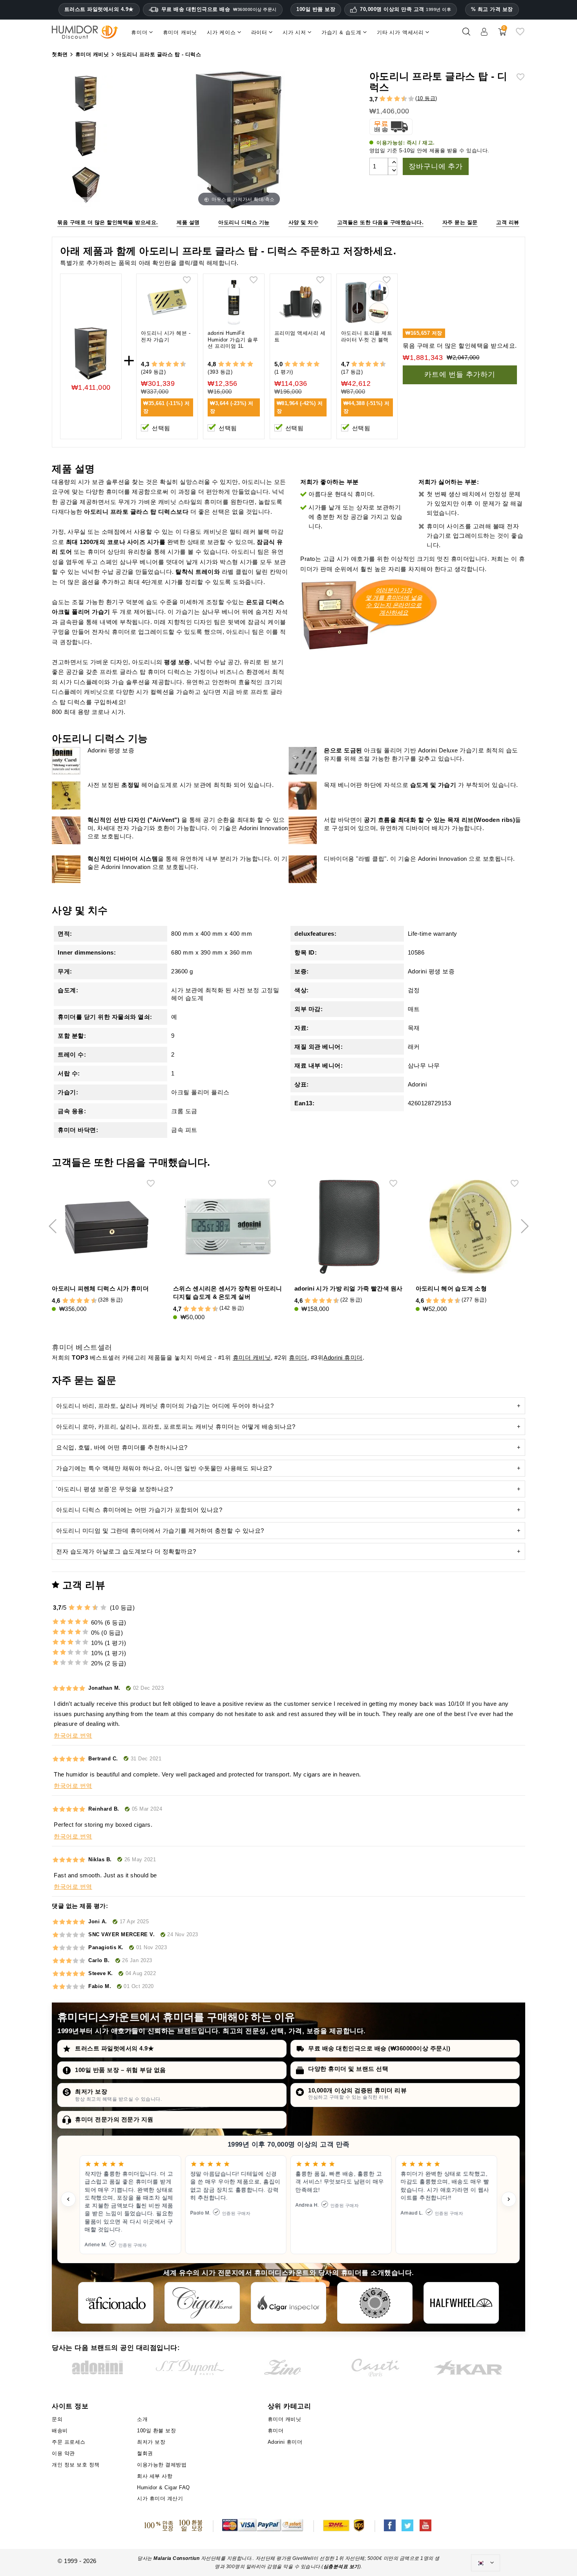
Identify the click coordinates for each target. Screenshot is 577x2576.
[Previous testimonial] (68, 2199)
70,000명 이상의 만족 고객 (405, 9)
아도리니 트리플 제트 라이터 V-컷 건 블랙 (367, 336)
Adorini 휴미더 (343, 1357)
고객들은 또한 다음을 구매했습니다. (381, 222)
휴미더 (298, 1357)
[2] (383, 99)
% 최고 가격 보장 (492, 9)
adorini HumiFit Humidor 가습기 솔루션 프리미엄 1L (233, 340)
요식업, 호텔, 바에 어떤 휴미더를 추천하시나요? (122, 1447)
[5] (393, 99)
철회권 (145, 2453)
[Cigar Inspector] (288, 2303)
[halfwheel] (461, 2303)
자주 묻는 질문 (460, 222)
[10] (411, 99)
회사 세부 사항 (155, 2476)
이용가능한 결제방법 (162, 2465)
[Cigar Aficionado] (116, 2303)
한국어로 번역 (73, 1735)
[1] (379, 99)
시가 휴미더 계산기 (160, 2498)
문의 (57, 2419)
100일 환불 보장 (156, 2431)
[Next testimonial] (509, 2199)
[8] (176, 364)
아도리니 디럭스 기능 (244, 222)
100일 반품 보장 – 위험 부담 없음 (121, 2070)
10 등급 (426, 98)
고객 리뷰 (508, 222)
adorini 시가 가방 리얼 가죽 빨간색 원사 (349, 1288)
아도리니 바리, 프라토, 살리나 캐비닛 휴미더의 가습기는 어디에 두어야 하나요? (165, 1406)
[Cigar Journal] (202, 2303)
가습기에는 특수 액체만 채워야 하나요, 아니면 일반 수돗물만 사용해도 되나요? (164, 1468)
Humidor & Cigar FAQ (163, 2487)
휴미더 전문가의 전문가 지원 (114, 2119)
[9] (408, 99)
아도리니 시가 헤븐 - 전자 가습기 (166, 336)
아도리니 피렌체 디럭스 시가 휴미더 (100, 1288)
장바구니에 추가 (435, 166)
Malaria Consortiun (176, 2558)
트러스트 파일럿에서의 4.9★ (99, 9)
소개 (142, 2419)
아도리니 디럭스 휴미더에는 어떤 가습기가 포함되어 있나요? (139, 1510)
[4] (390, 99)
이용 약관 (63, 2453)
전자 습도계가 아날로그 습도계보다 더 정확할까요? (126, 1551)
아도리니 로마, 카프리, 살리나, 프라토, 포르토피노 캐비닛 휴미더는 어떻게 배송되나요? (176, 1427)
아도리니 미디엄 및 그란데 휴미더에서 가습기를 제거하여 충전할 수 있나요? (160, 1531)
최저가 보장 (91, 2091)
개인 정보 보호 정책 (76, 2465)
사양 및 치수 (304, 222)
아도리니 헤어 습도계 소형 (451, 1288)
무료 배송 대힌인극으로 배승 (219, 9)
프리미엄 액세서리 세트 (300, 336)
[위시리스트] (520, 35)
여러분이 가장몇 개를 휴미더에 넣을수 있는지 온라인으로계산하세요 (394, 601)
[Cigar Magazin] (375, 2303)
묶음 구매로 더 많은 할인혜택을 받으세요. (108, 222)
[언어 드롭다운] (486, 2563)
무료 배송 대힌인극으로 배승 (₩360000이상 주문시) (379, 2048)
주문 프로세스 (69, 2442)
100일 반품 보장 (316, 9)
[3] (386, 99)
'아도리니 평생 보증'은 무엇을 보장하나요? (114, 1489)
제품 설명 (188, 222)
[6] (397, 99)
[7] (400, 99)
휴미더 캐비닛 (252, 1357)
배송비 (60, 2431)
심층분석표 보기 (341, 2567)
